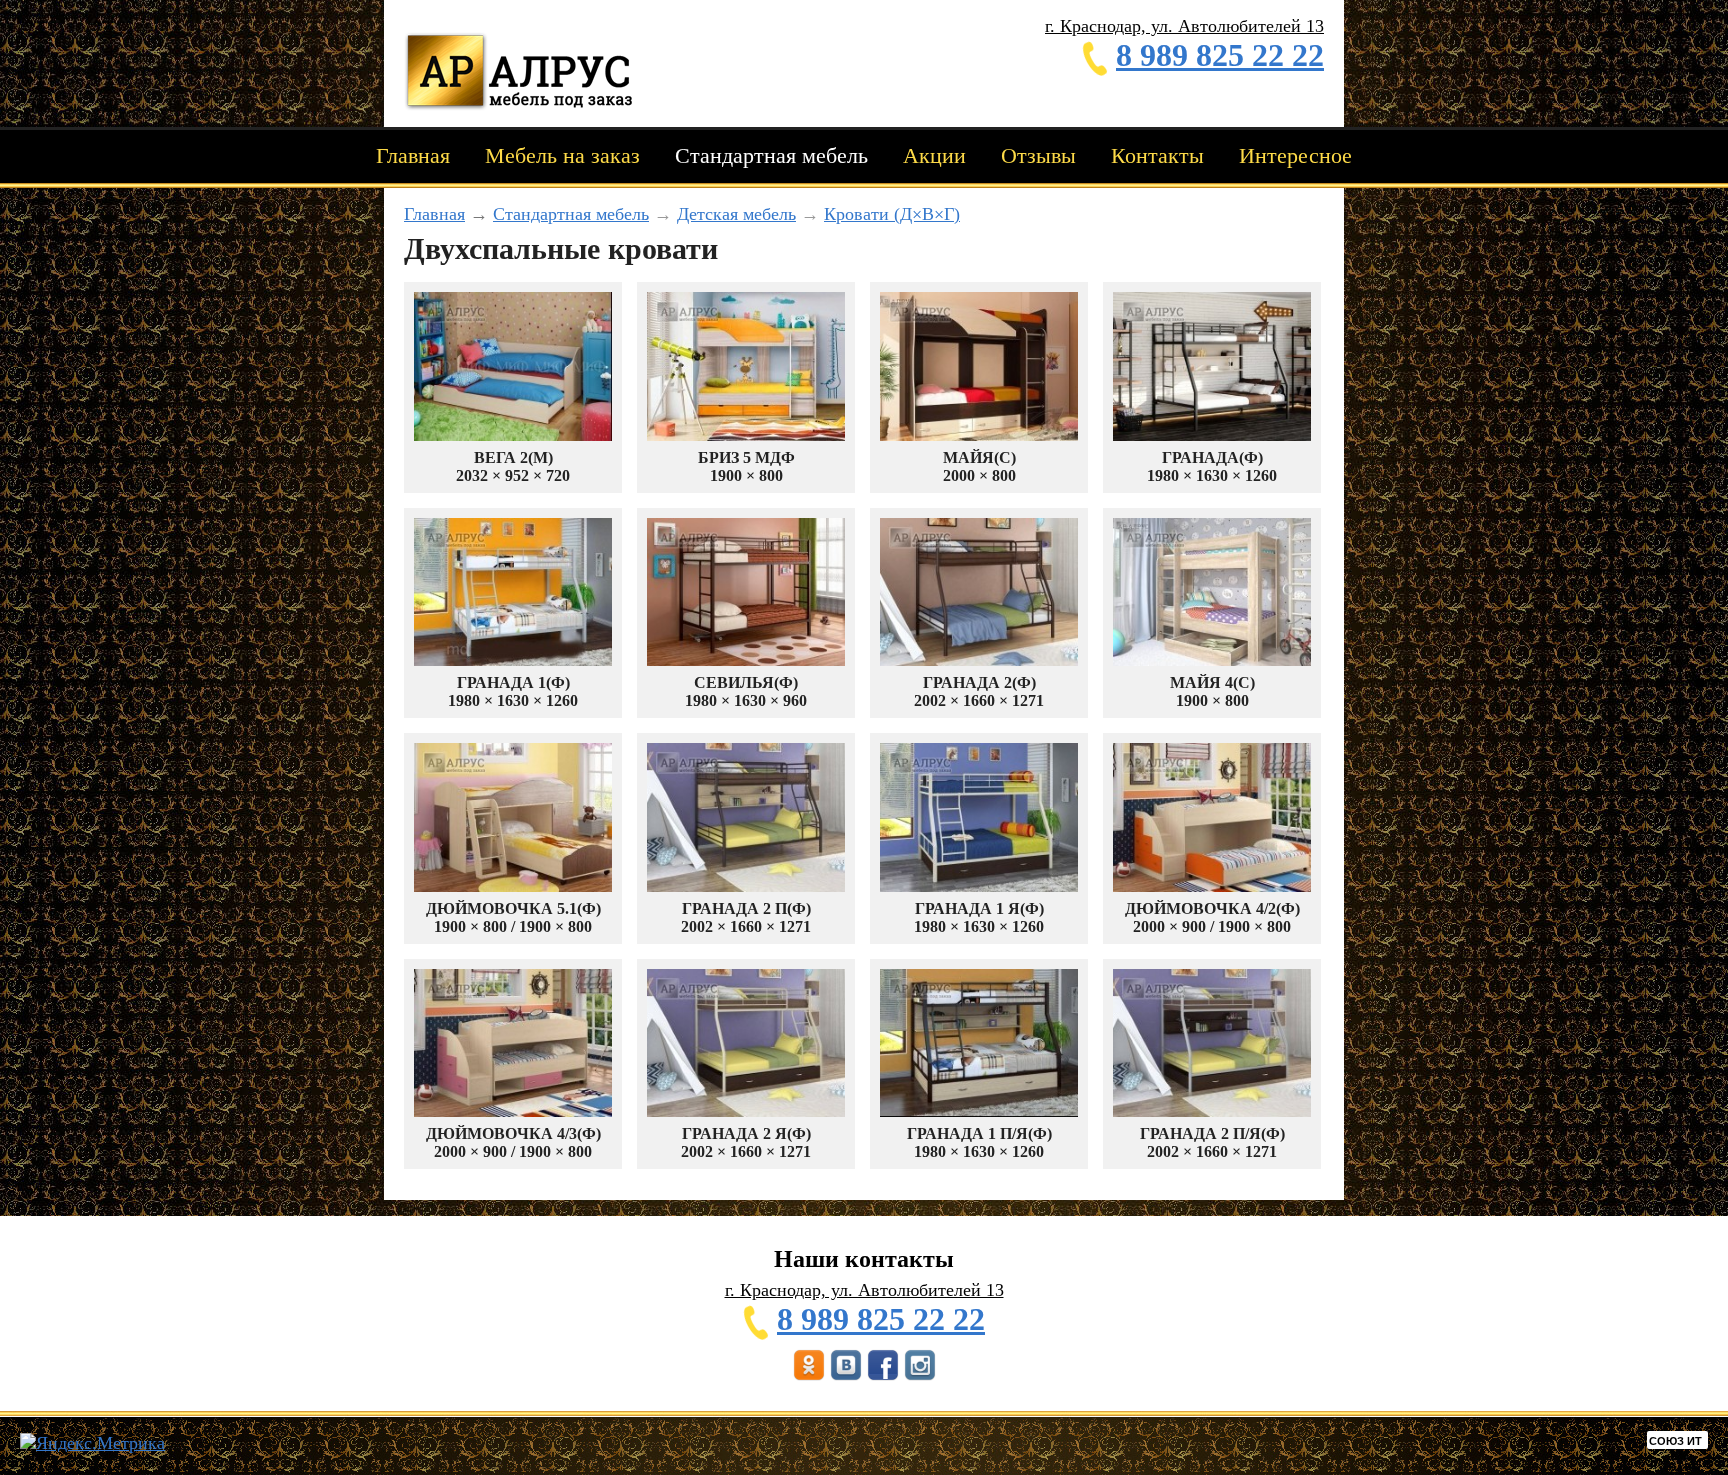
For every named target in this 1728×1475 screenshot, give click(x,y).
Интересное (1295, 155)
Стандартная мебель (771, 155)
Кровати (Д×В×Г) (892, 214)
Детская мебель (736, 214)
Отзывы (1038, 155)
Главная (413, 155)
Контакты (1157, 155)
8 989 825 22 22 (1220, 55)
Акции (934, 155)
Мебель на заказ (562, 155)
